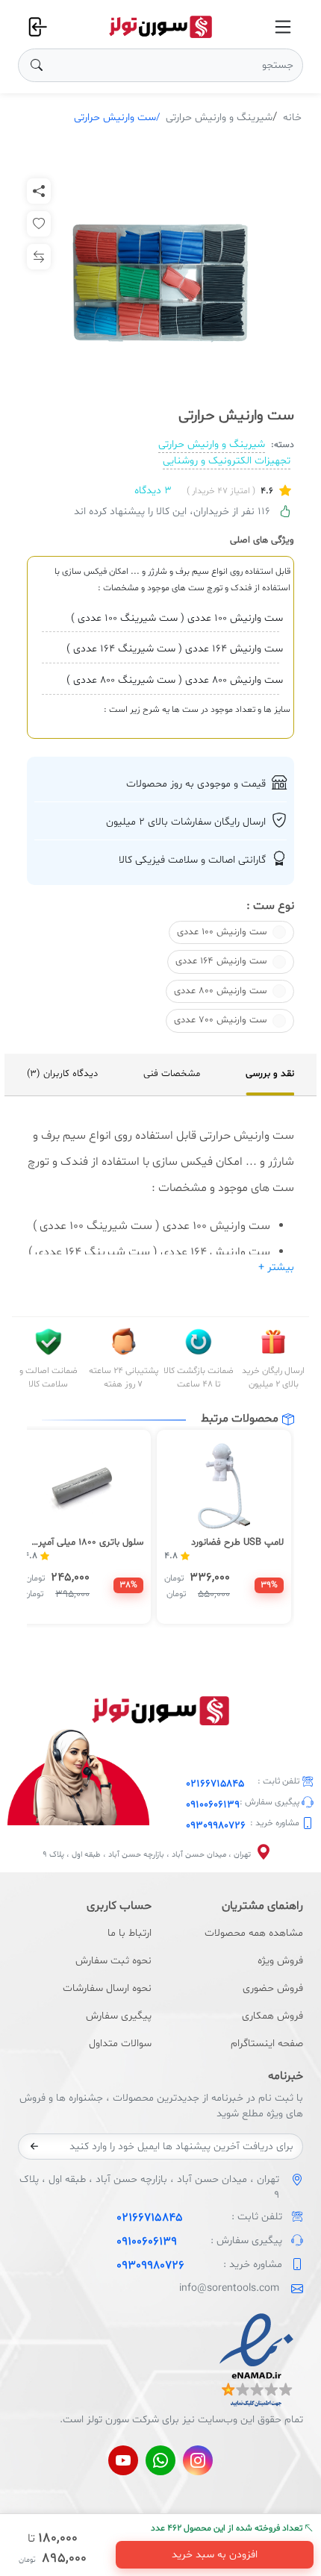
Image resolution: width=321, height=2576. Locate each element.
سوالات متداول (120, 2044)
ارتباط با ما (130, 1933)
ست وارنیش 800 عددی (220, 991)
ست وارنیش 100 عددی (222, 932)
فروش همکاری (272, 2016)
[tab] (270, 1075)
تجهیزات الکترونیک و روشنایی (227, 461)
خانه (292, 118)
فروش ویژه (280, 1961)
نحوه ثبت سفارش (113, 1961)
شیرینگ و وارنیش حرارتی (219, 118)
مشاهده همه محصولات (254, 1933)
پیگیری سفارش (119, 2016)
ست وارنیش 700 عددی (220, 1020)
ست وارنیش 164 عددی (221, 961)
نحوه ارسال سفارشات (107, 1988)
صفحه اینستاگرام (267, 2044)
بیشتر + (276, 1267)
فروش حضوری (273, 1988)
